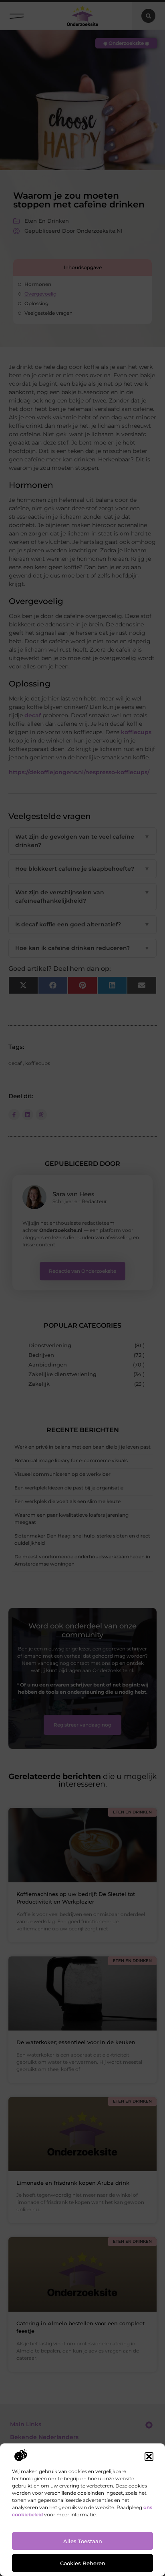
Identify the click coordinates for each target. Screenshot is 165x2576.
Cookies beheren (83, 2563)
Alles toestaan (83, 2541)
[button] (149, 2457)
